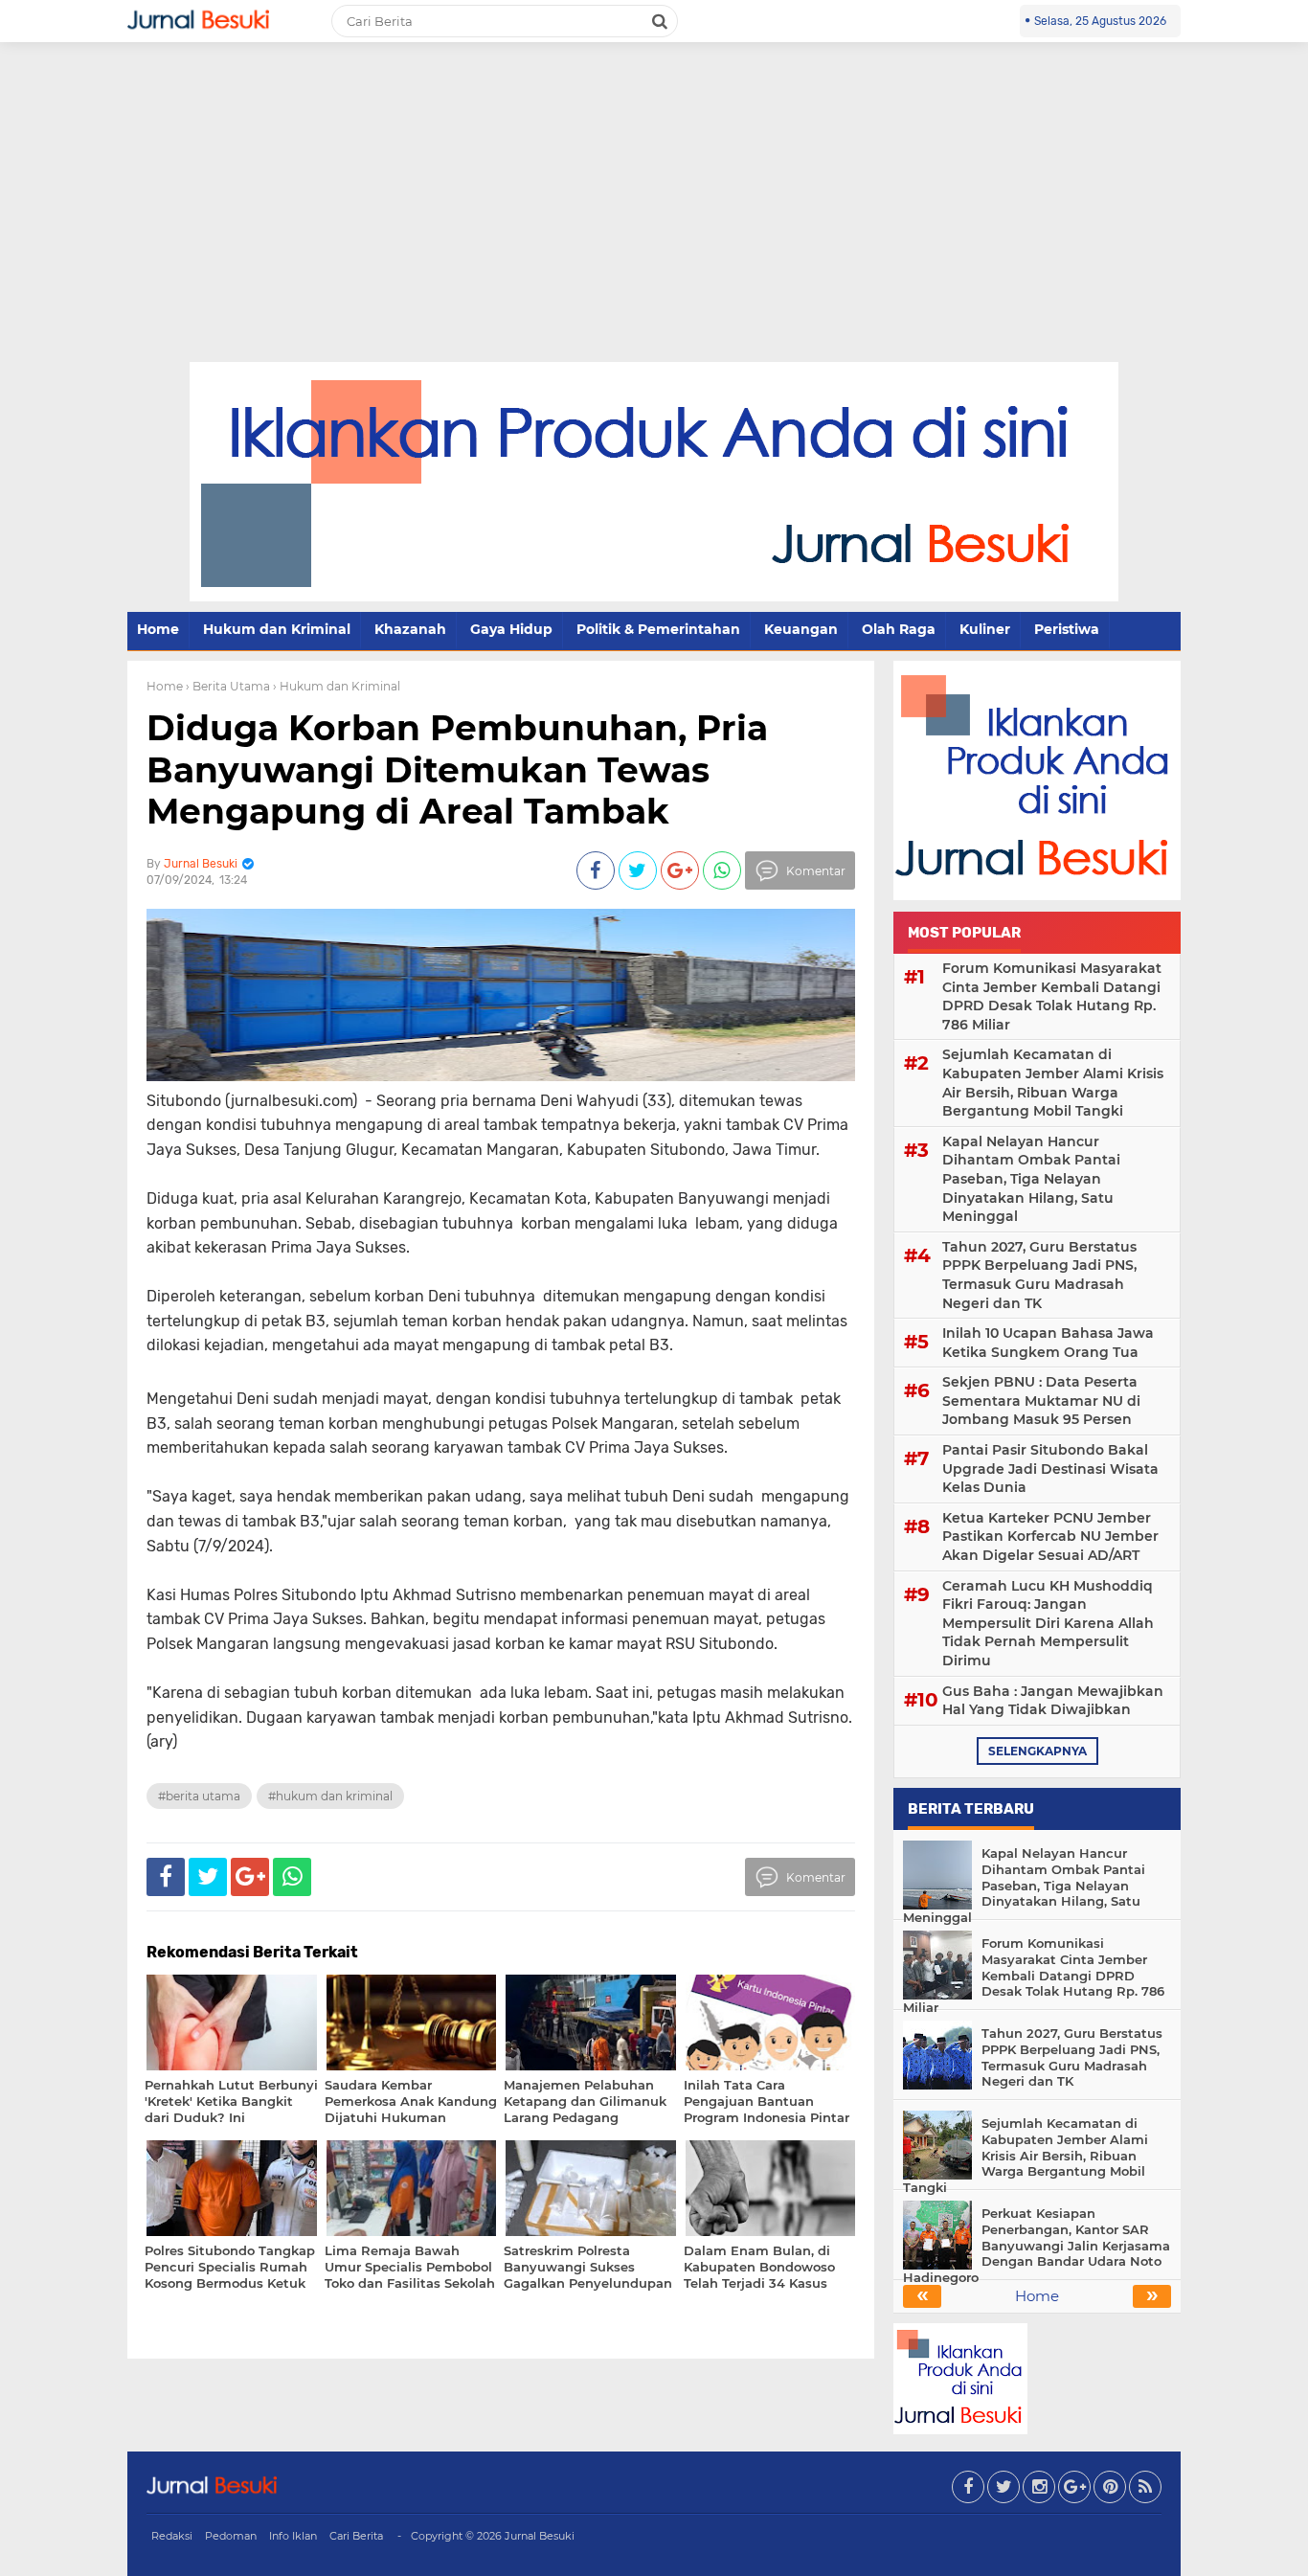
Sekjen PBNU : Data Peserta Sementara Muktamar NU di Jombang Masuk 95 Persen (1041, 1401)
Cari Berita (356, 2536)
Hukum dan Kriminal (277, 629)
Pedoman (231, 2536)
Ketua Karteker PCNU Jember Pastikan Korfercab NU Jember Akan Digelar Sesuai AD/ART (1050, 1537)
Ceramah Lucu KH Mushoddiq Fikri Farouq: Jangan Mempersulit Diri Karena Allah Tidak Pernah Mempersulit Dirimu (1048, 1623)
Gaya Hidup (511, 629)
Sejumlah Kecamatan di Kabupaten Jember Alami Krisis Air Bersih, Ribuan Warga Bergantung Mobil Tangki (1053, 1083)
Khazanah (410, 629)
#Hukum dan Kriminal (330, 1796)
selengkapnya (1037, 1751)
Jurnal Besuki (540, 2536)
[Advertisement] (654, 218)
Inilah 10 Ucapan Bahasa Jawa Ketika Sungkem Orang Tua (1048, 1343)
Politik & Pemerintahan (658, 629)
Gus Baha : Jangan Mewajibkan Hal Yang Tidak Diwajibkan (1053, 1701)
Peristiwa (1067, 629)
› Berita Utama (228, 686)
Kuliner (985, 629)
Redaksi (172, 2536)
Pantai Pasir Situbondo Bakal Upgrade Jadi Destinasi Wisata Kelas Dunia (1050, 1469)
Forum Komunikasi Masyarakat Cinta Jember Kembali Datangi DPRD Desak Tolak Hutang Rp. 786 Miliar (1052, 996)
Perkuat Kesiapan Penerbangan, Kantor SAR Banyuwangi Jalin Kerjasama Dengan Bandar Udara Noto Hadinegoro (1037, 2246)
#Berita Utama (199, 1796)
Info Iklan (293, 2536)
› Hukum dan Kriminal (337, 686)
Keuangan (801, 629)
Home (158, 629)
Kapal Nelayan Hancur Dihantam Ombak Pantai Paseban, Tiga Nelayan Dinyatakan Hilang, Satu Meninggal (1031, 1179)
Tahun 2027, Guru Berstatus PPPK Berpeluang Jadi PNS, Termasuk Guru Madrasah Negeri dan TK (1039, 1275)
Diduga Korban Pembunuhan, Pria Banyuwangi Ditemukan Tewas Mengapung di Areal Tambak (457, 769)
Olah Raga (899, 629)
